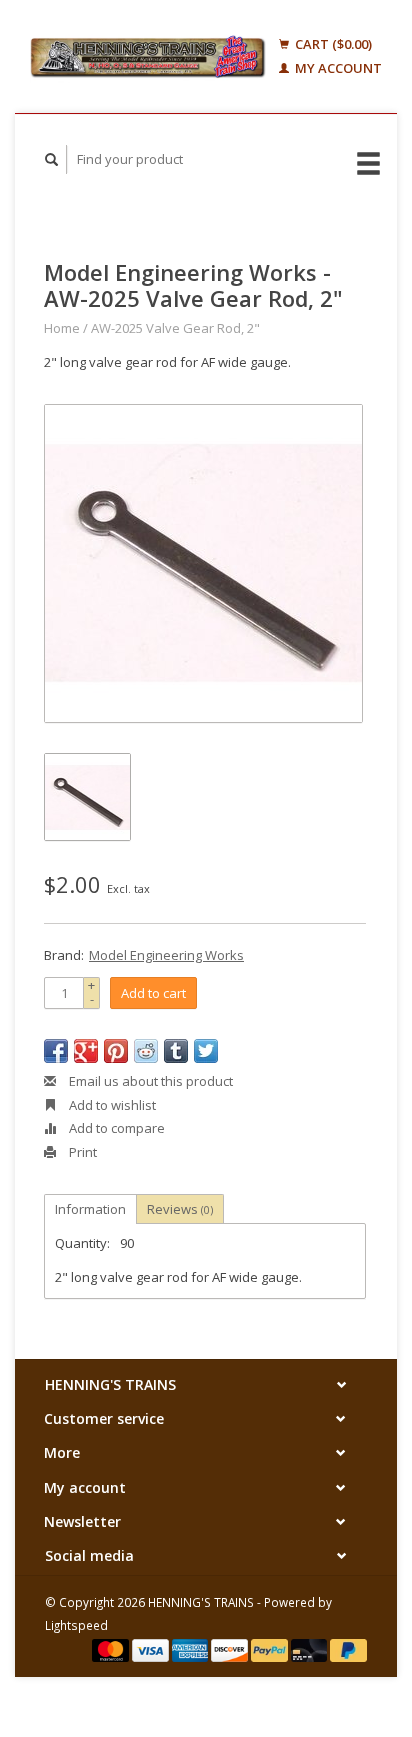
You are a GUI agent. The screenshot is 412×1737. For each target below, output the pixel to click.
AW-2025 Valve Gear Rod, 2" (175, 328)
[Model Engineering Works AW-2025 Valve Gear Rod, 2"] (203, 563)
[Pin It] (116, 1051)
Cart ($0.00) (332, 44)
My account (337, 68)
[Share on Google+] (86, 1051)
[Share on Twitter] (206, 1051)
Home (62, 328)
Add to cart (153, 993)
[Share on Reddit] (146, 1051)
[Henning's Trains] (148, 56)
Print (81, 1152)
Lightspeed (76, 1625)
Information (90, 1209)
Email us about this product (149, 1081)
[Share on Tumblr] (176, 1051)
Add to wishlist (111, 1105)
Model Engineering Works (166, 955)
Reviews (180, 1209)
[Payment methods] (112, 1649)
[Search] (52, 159)
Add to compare (115, 1128)
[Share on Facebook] (56, 1051)
